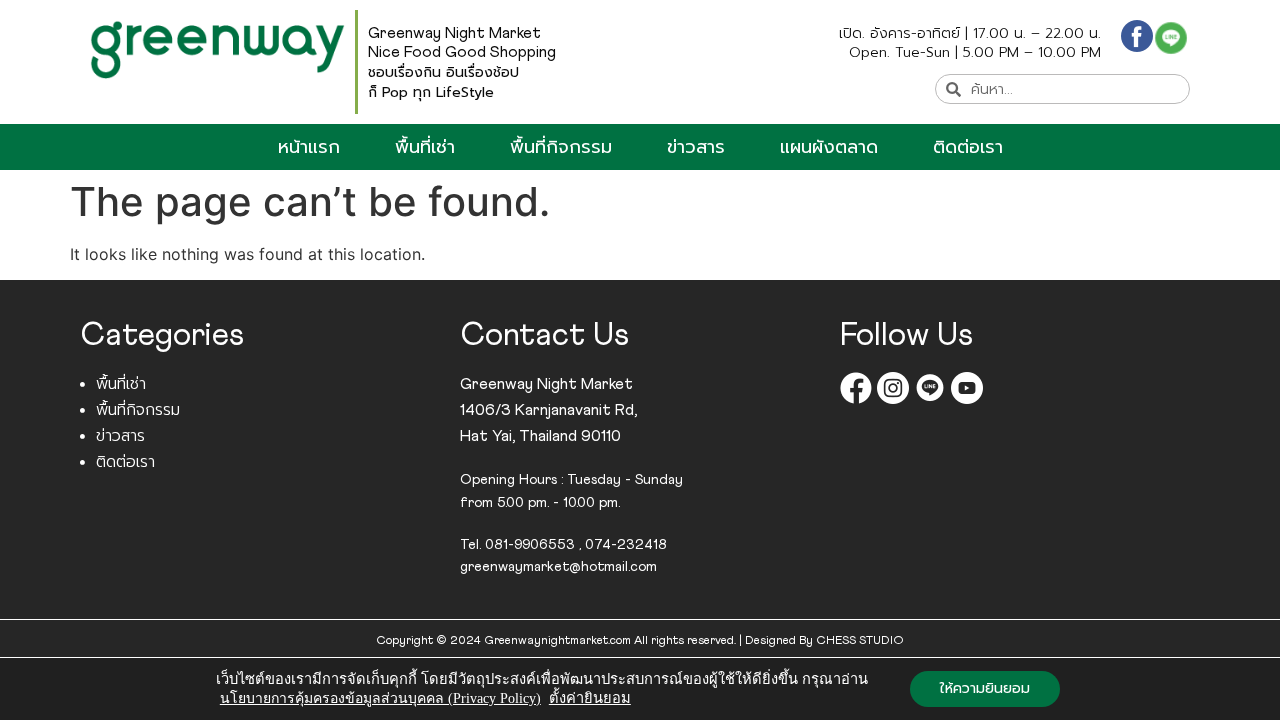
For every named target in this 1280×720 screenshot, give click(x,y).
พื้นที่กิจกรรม (561, 147)
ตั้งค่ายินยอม (590, 698)
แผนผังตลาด (829, 147)
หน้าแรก (309, 147)
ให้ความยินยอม (985, 688)
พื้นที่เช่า (425, 147)
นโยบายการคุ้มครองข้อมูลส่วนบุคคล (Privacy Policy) (380, 698)
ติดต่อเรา (968, 147)
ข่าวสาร (696, 147)
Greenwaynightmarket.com (557, 641)
